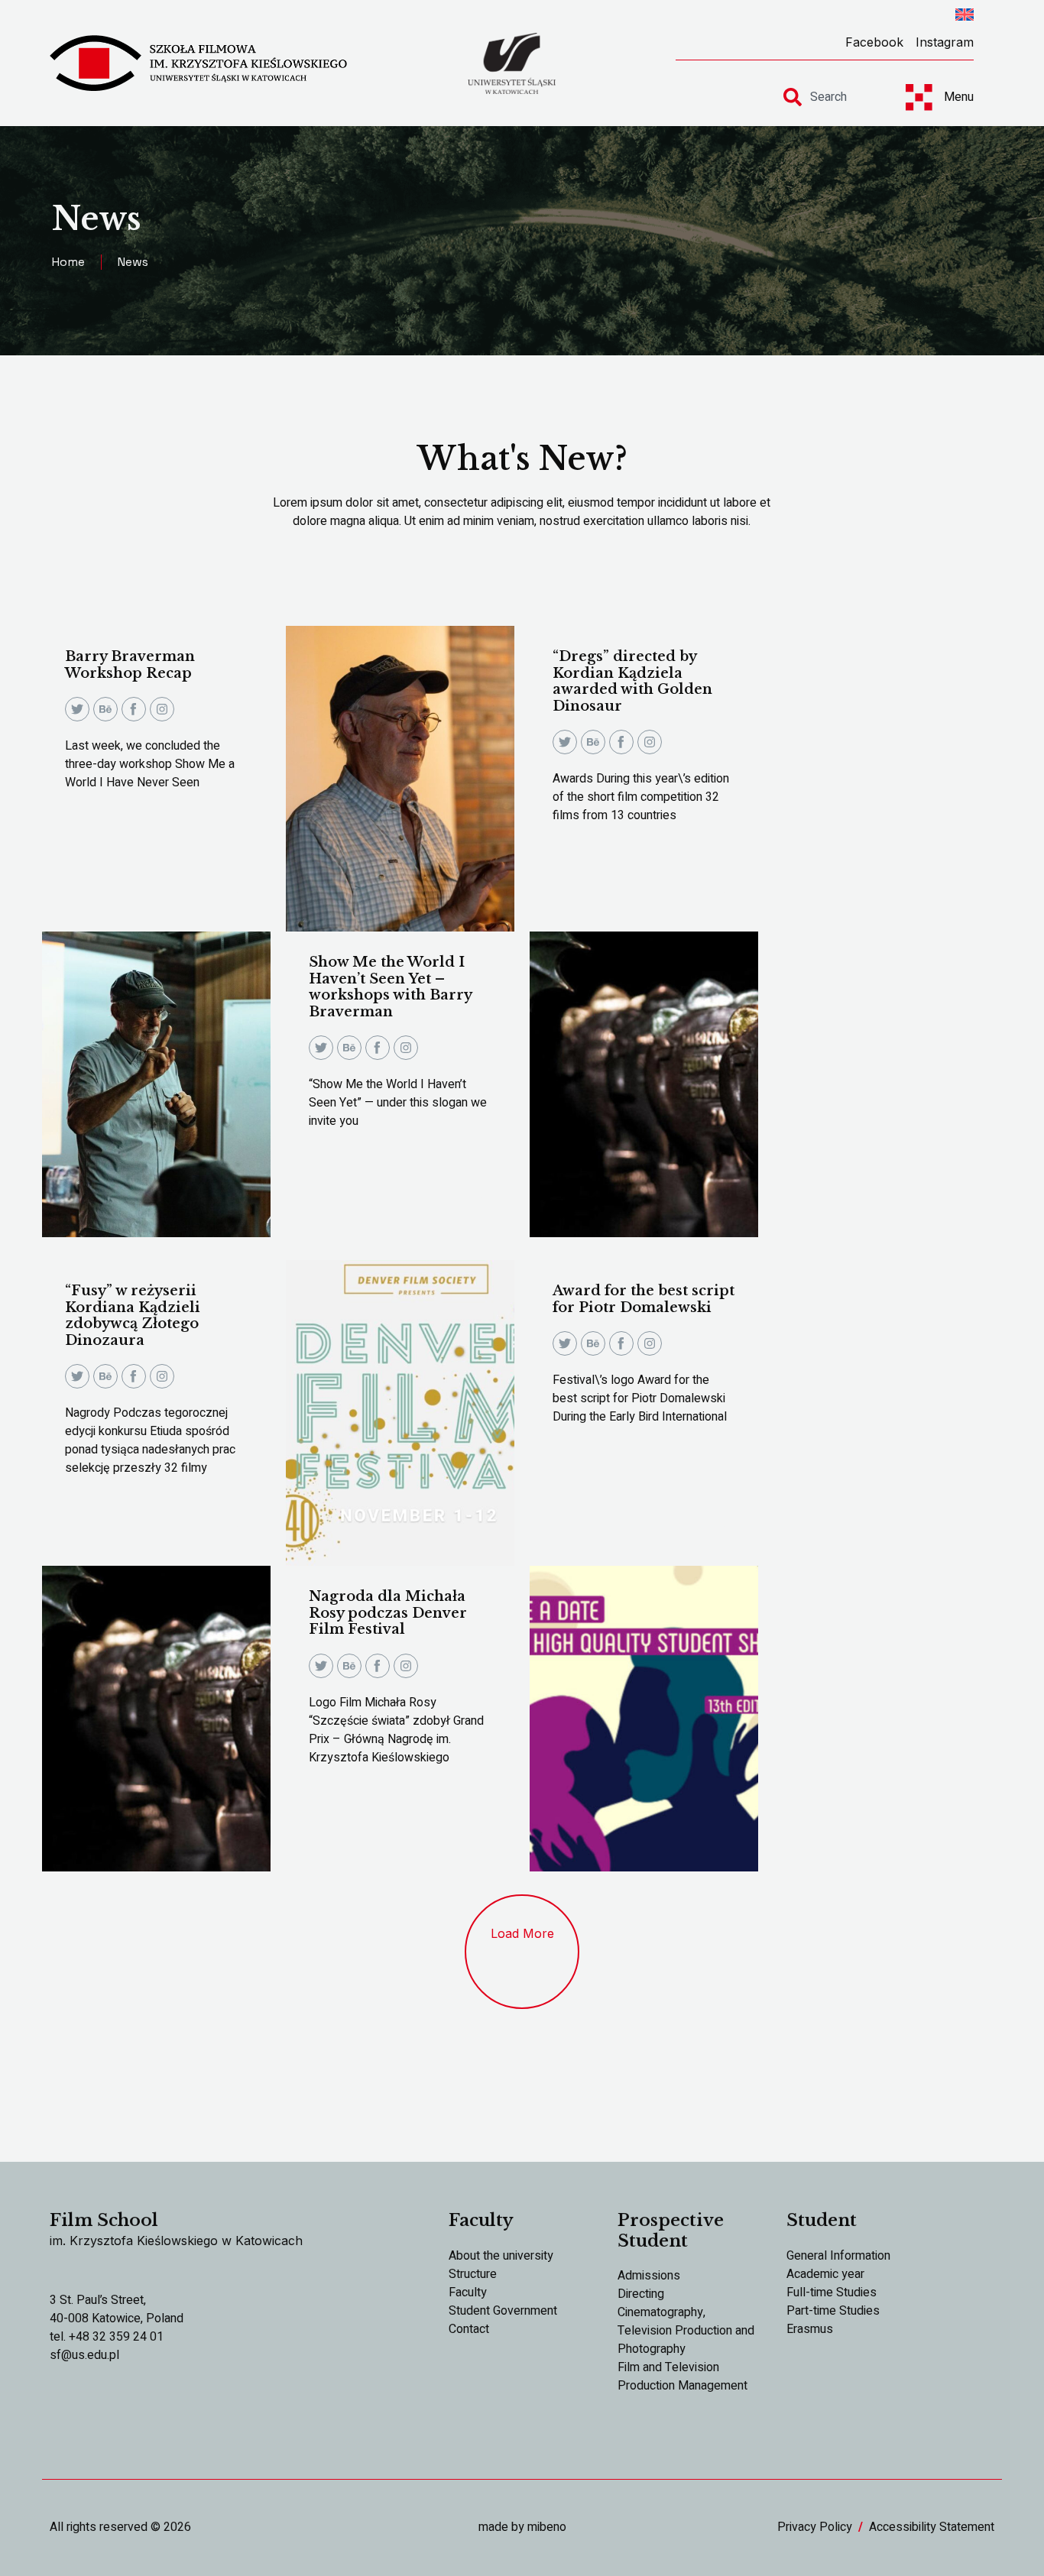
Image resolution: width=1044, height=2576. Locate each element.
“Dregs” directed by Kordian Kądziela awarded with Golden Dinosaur (632, 681)
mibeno (547, 2527)
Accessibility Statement (932, 2527)
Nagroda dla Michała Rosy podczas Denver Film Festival (388, 1613)
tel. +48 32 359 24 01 (107, 2337)
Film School (104, 2220)
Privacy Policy (815, 2527)
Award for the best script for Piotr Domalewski (644, 1299)
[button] (522, 1952)
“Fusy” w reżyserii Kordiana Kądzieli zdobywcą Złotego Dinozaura (133, 1316)
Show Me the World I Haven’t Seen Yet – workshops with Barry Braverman (390, 987)
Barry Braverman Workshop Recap (130, 665)
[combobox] (831, 97)
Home (68, 262)
